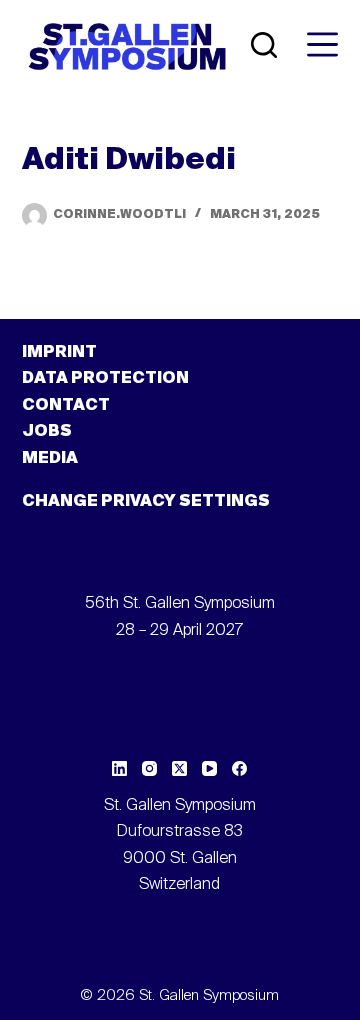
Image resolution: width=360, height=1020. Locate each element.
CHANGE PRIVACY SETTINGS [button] (146, 502)
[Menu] (322, 44)
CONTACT (66, 406)
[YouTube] (209, 768)
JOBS (47, 432)
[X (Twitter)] (179, 768)
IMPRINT (59, 353)
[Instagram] (149, 768)
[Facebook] (239, 768)
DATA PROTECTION (105, 379)
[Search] (264, 45)
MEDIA (50, 459)
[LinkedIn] (119, 768)
